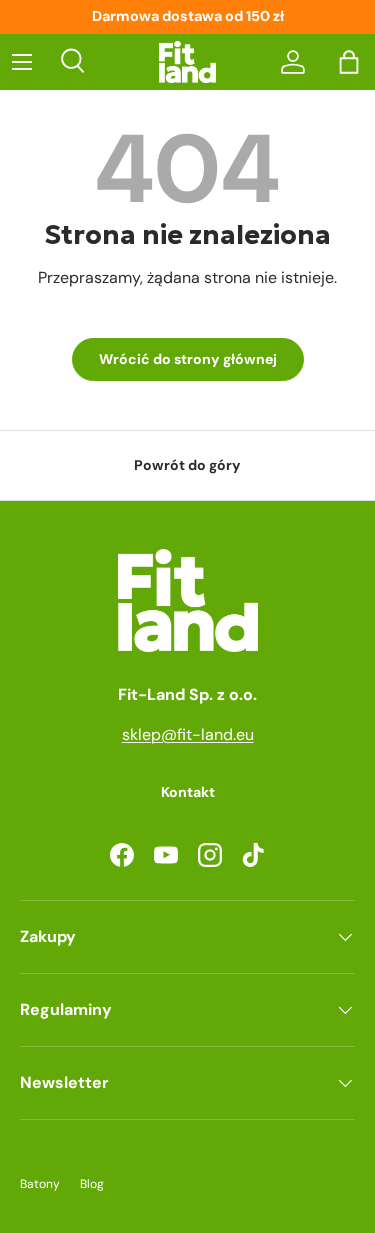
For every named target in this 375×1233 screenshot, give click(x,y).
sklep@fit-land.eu (188, 734)
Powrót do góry (187, 465)
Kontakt (188, 792)
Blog (92, 1184)
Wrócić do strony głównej (188, 359)
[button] (349, 62)
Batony (40, 1184)
